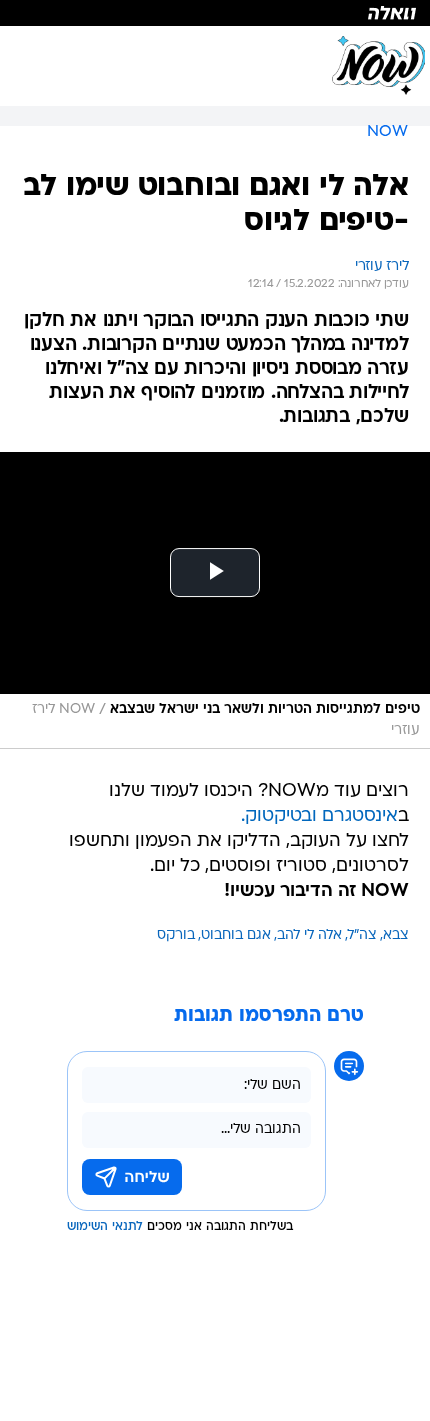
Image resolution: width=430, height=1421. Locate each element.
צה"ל (362, 935)
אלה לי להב (309, 935)
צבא (396, 935)
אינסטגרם (360, 816)
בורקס (176, 935)
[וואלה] (215, 13)
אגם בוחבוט (236, 935)
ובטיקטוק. (279, 816)
